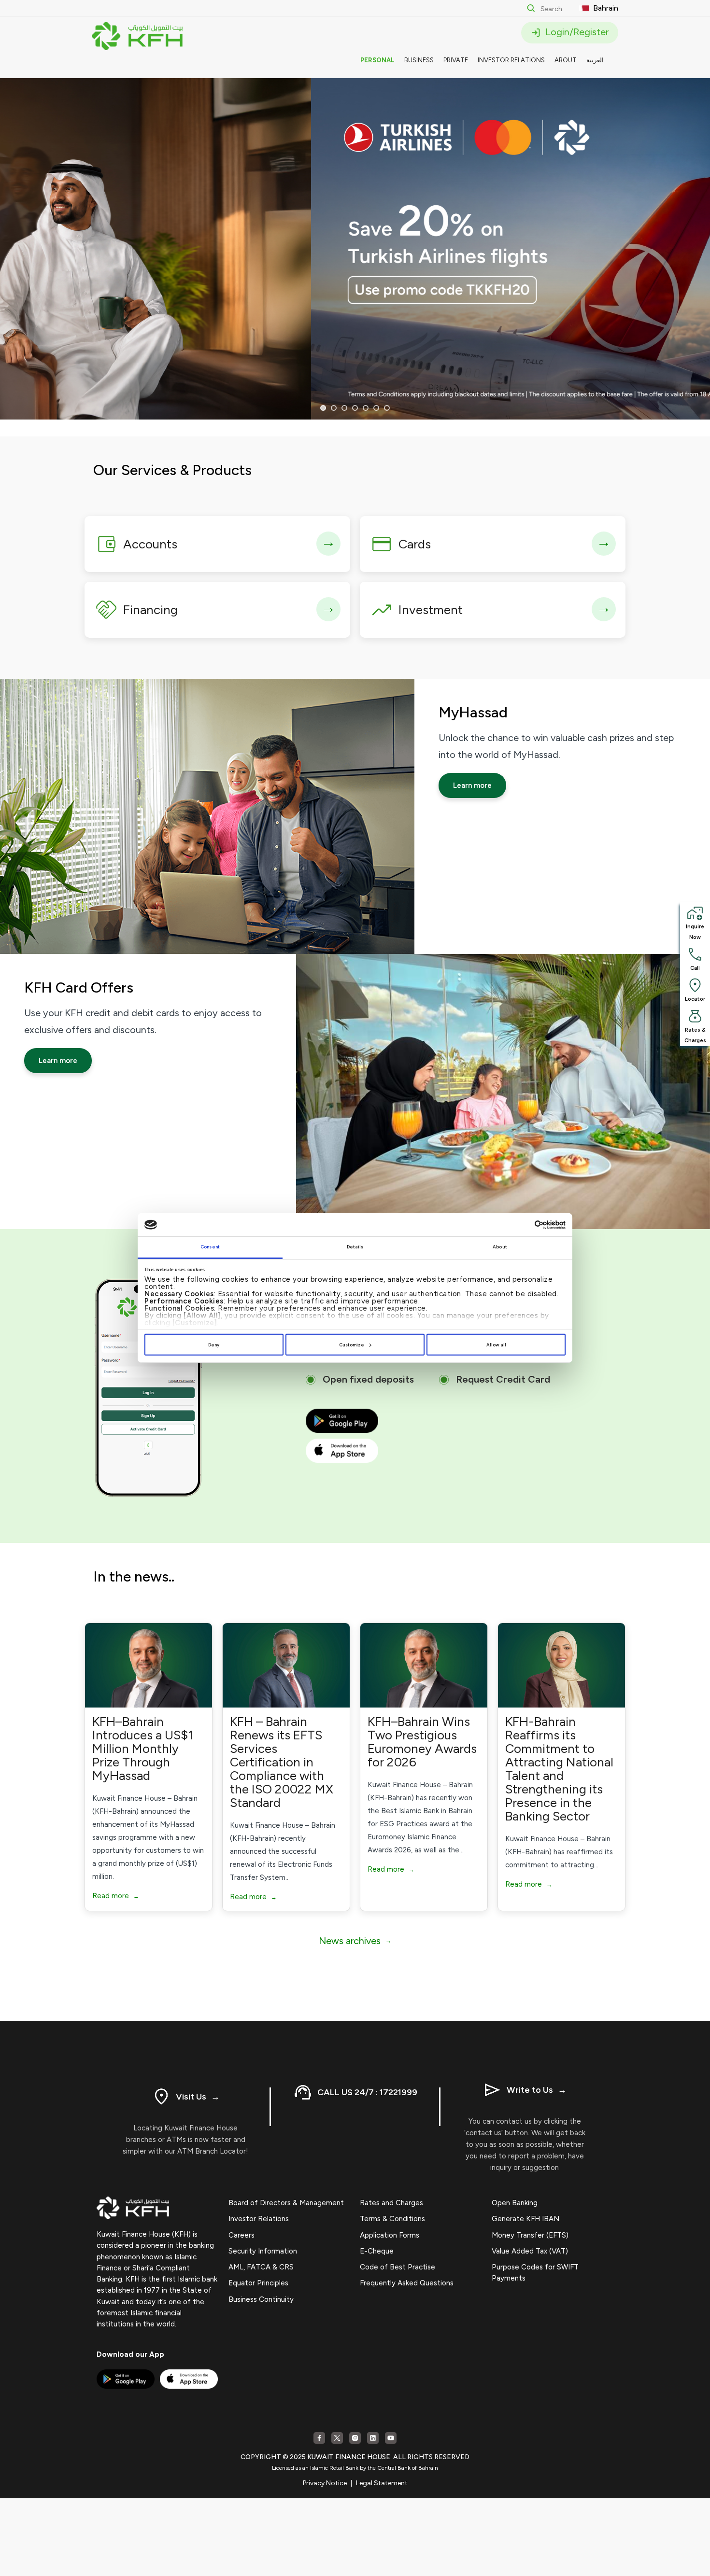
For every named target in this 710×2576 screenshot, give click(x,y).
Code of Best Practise (398, 2267)
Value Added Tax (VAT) (530, 2251)
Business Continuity (261, 2299)
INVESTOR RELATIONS (511, 60)
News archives (355, 1941)
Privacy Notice (325, 2483)
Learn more (472, 785)
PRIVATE (456, 60)
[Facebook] (319, 2438)
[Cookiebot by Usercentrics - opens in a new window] (523, 1225)
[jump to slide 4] (355, 408)
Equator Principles (258, 2283)
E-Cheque (377, 2251)
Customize (352, 1345)
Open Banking (515, 2203)
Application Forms (390, 2235)
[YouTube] (391, 2438)
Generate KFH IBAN (525, 2219)
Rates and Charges (391, 2203)
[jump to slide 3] (344, 408)
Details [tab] (355, 1247)
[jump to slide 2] (334, 408)
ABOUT (566, 60)
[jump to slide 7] (387, 408)
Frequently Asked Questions (407, 2283)
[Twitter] (337, 2438)
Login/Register (576, 32)
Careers (241, 2235)
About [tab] (500, 1247)
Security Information (263, 2251)
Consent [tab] (210, 1247)
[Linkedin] (373, 2438)
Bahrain (605, 8)
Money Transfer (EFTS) (530, 2235)
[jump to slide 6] (376, 408)
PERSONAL (377, 60)
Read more (116, 1896)
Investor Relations (259, 2219)
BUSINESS (419, 60)
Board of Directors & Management (286, 2203)
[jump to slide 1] (323, 408)
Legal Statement (382, 2483)
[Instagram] (355, 2438)
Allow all (496, 1345)
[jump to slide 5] (366, 408)
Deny (214, 1345)
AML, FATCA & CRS (261, 2267)
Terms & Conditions (392, 2219)
